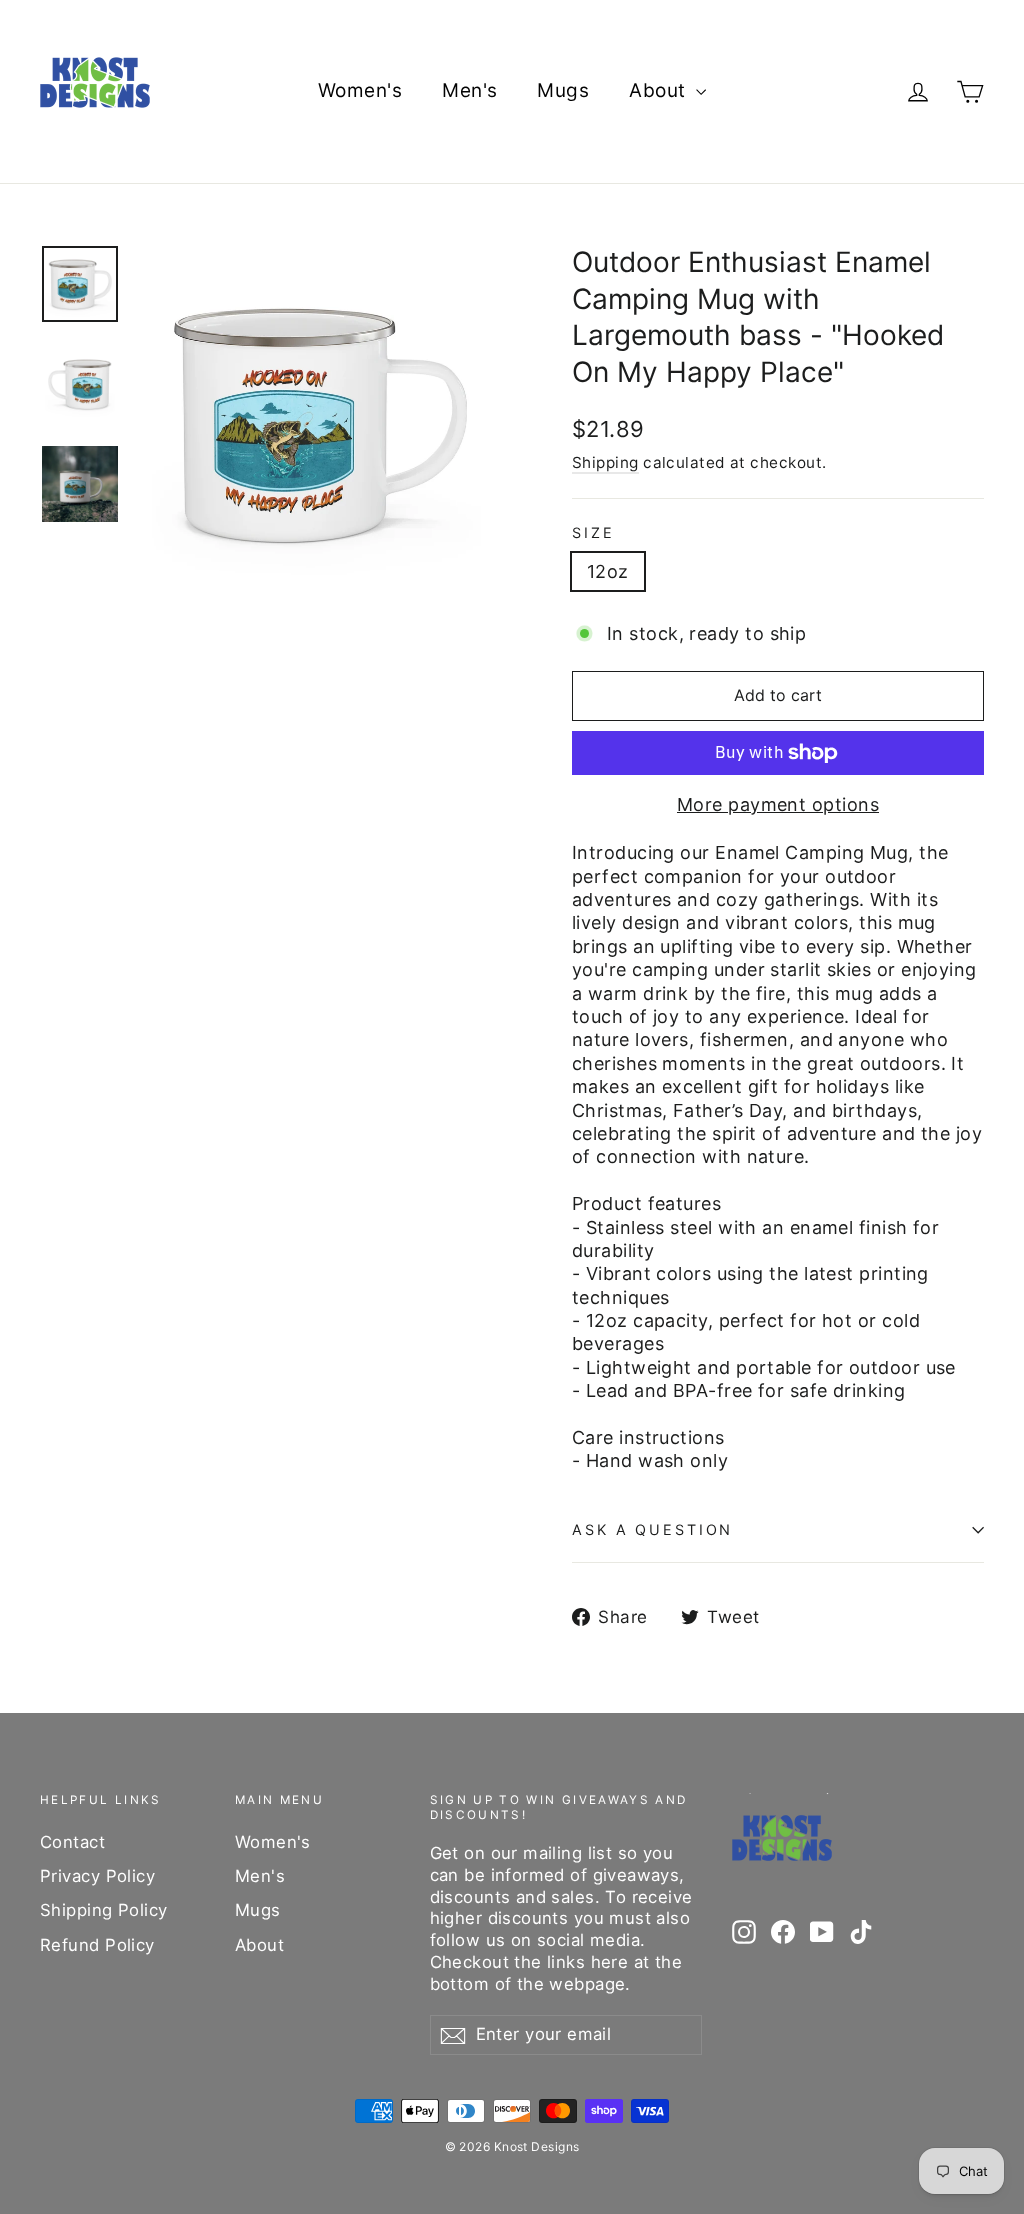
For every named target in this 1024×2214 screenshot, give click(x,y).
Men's (469, 90)
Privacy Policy (97, 1876)
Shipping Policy (104, 1910)
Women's (360, 90)
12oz (608, 571)
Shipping (605, 462)
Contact (72, 1842)
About (660, 90)
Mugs (563, 90)
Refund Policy (97, 1945)
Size (593, 532)
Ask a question (652, 1529)
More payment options (778, 804)
